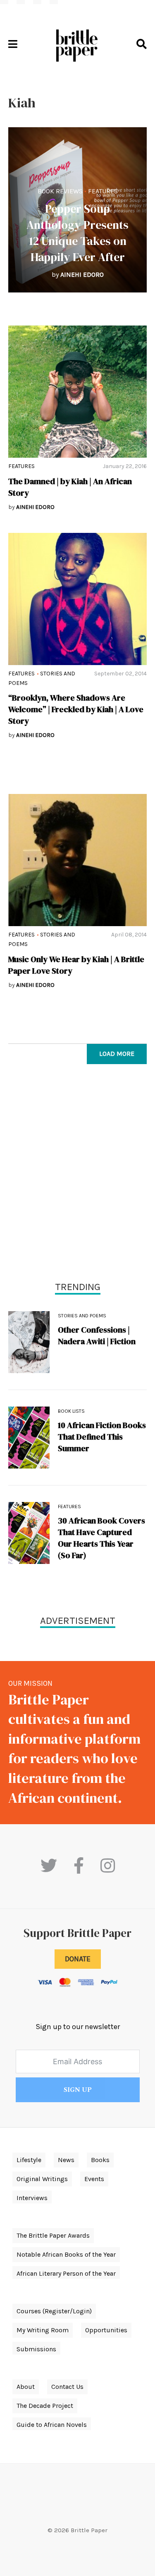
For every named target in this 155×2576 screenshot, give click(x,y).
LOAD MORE (117, 1054)
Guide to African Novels (52, 2425)
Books (100, 2160)
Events (94, 2179)
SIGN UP (78, 2090)
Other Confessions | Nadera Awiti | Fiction (97, 1336)
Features (103, 191)
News (66, 2160)
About (26, 2387)
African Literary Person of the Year (66, 2273)
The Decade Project (45, 2406)
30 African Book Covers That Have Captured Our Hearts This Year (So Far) (101, 1538)
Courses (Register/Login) (54, 2311)
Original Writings (42, 2179)
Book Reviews (60, 191)
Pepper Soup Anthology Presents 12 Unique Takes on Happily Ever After (77, 233)
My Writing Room (43, 2330)
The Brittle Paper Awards (53, 2235)
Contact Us (67, 2387)
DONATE (78, 1959)
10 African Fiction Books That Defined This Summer (102, 1437)
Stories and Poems (82, 1316)
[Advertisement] (77, 1175)
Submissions (36, 2349)
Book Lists (71, 1411)
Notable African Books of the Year (66, 2254)
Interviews (32, 2198)
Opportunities (106, 2330)
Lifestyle (29, 2160)
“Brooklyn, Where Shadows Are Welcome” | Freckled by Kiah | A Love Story (76, 709)
